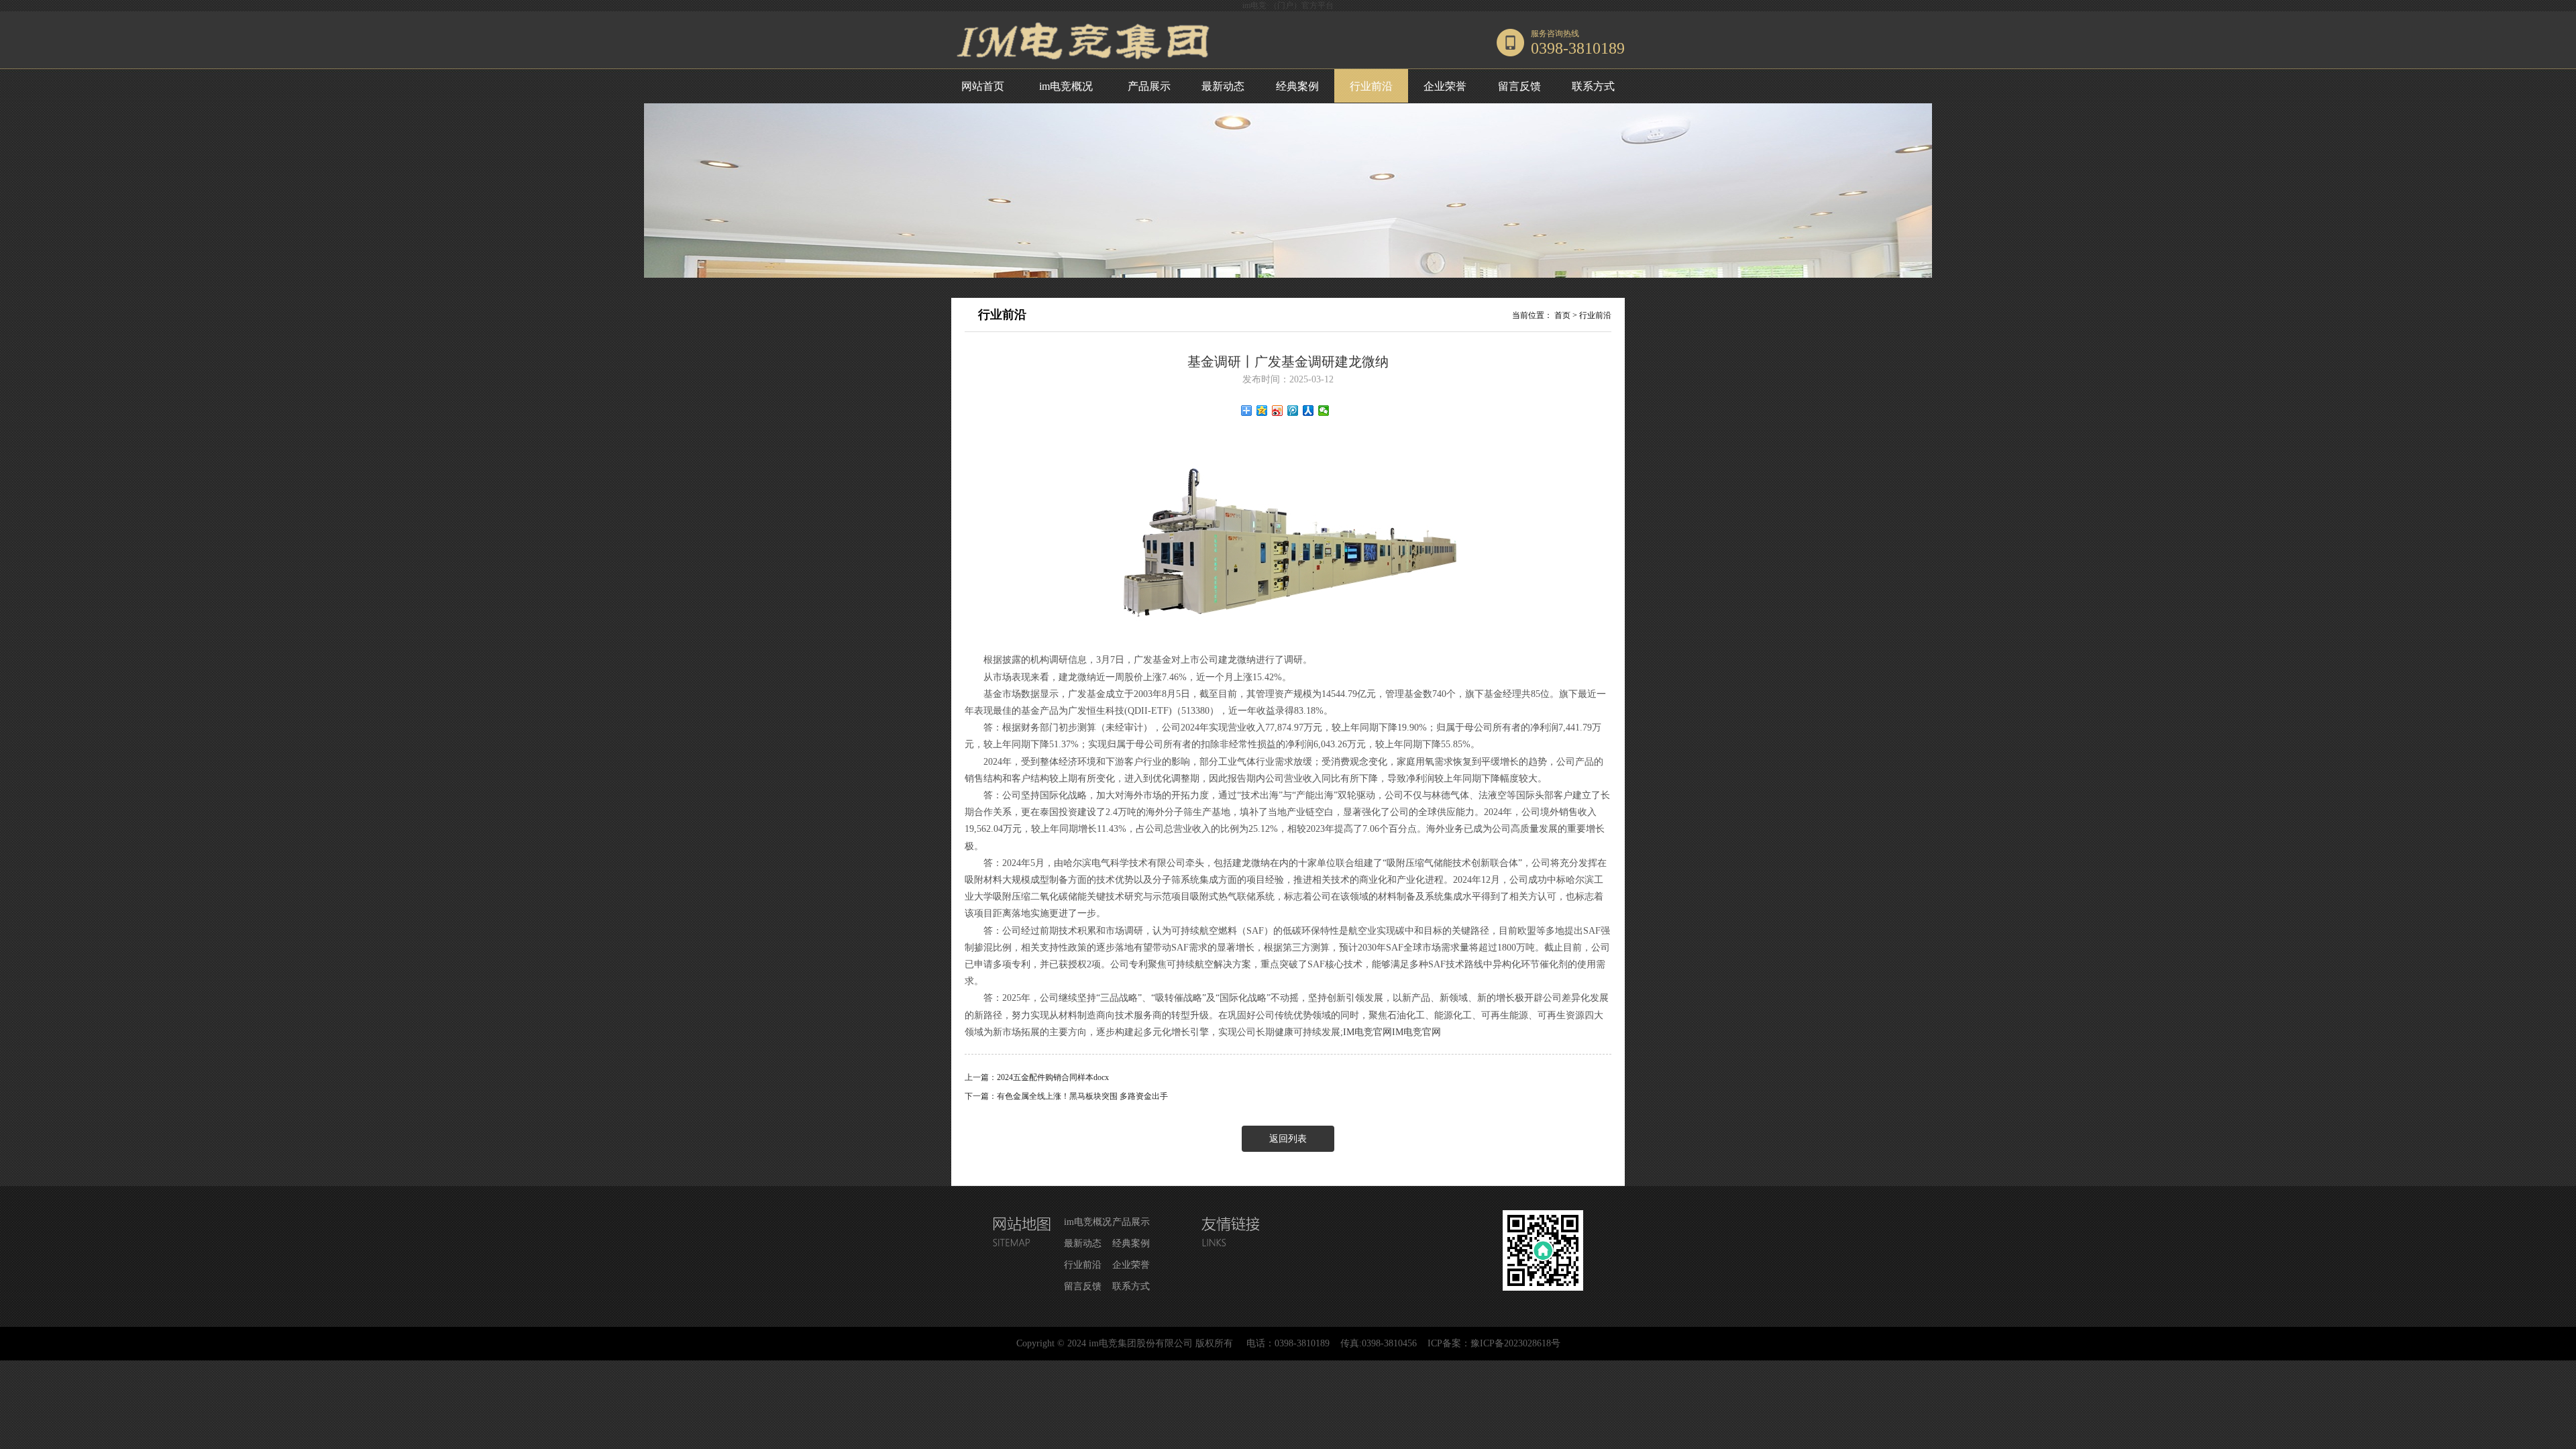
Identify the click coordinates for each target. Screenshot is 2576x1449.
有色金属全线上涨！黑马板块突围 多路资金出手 (1082, 1096)
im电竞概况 (1066, 86)
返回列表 (1288, 1139)
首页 (1562, 315)
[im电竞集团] (1086, 66)
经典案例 (1297, 86)
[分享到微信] (1324, 411)
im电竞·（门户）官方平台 (1288, 5)
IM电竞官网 (1367, 1032)
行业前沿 (1371, 86)
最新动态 (1223, 86)
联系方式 (1593, 86)
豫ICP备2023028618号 (1515, 1343)
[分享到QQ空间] (1262, 411)
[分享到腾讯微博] (1293, 411)
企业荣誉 (1445, 86)
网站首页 (983, 86)
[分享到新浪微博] (1278, 411)
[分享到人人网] (1308, 411)
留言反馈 (1519, 86)
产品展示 (1149, 86)
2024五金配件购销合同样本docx (1053, 1077)
